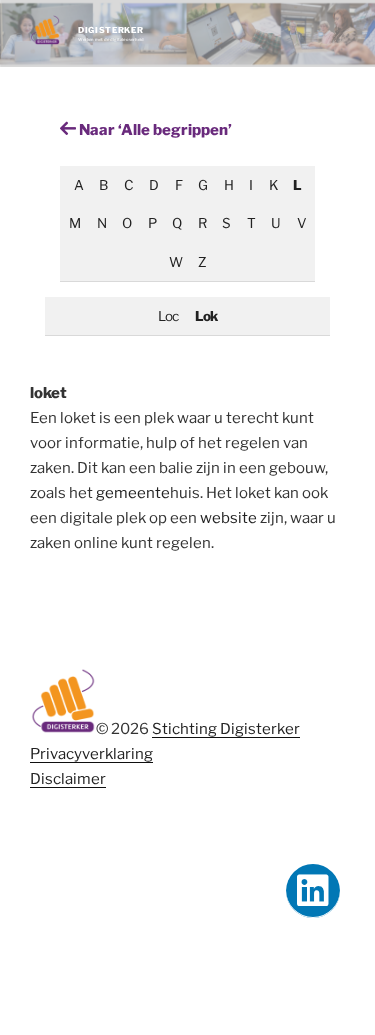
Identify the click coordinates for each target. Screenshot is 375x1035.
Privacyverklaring (91, 754)
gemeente (133, 493)
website (228, 518)
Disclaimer (68, 779)
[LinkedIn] (313, 891)
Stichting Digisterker (226, 729)
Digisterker (110, 30)
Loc (168, 316)
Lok (206, 316)
